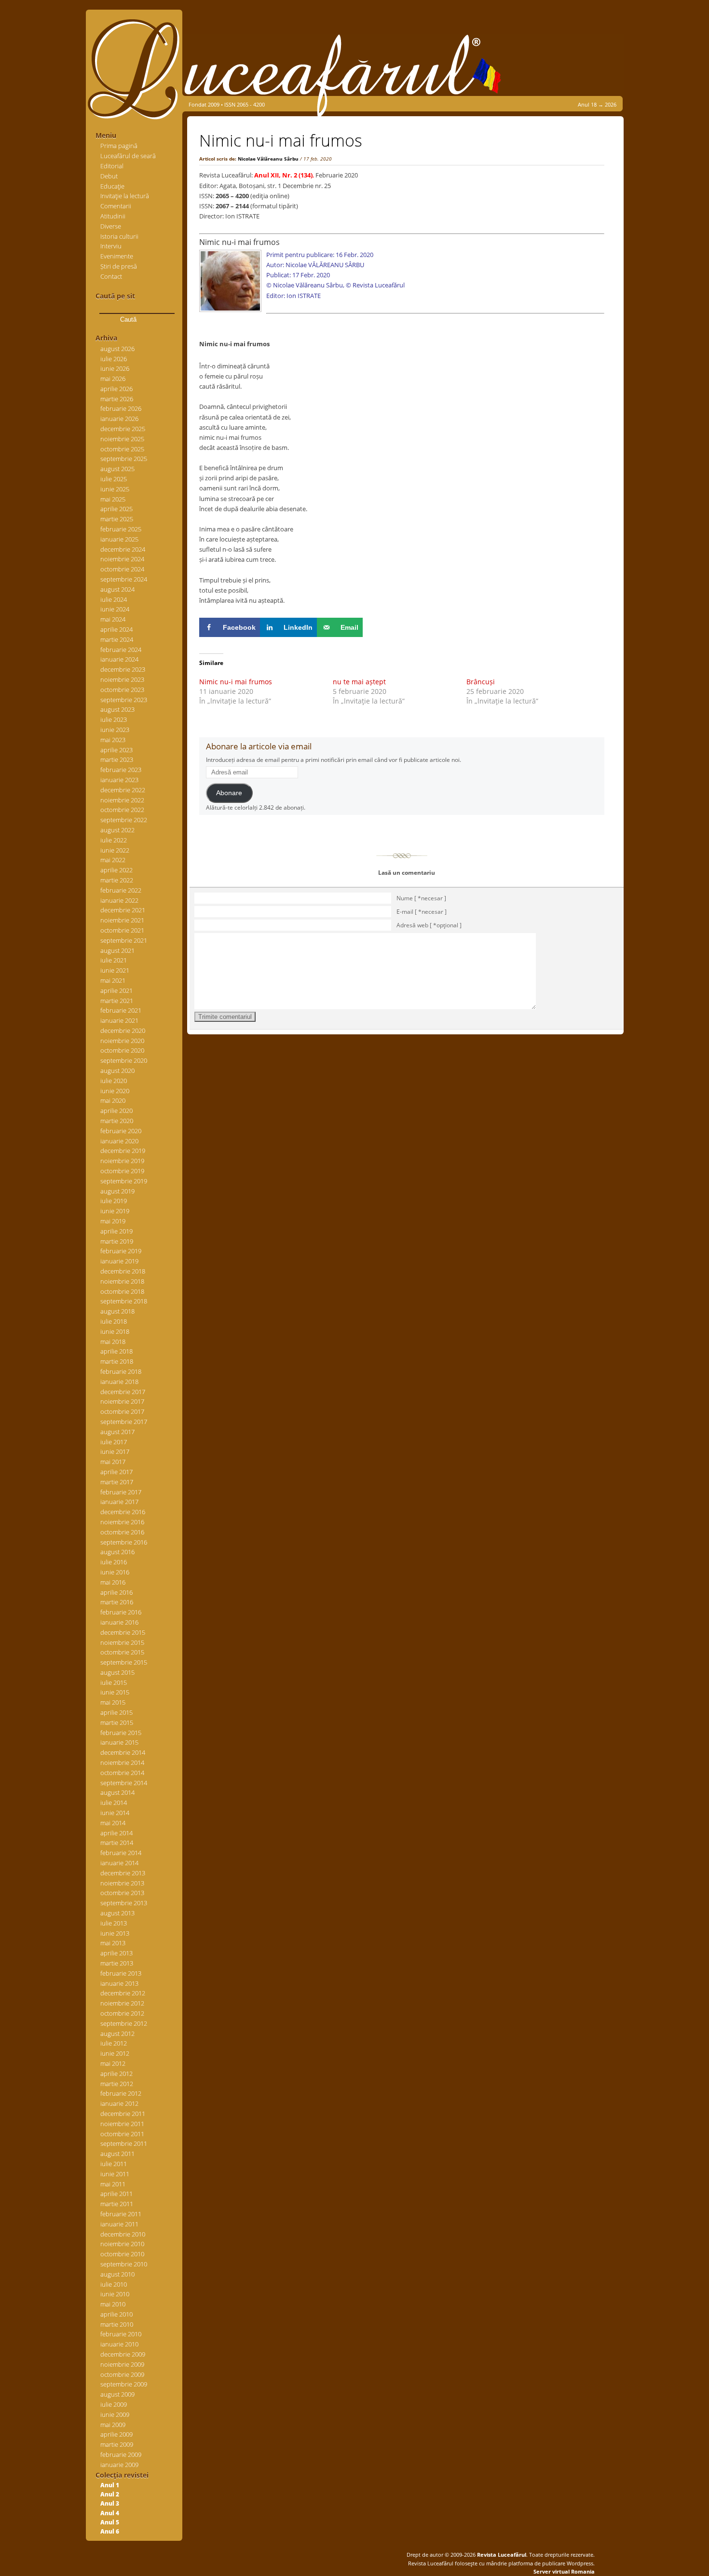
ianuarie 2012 (119, 2103)
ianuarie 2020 (119, 1141)
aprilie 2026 (116, 389)
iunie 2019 (115, 1211)
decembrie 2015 (123, 1632)
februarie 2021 (121, 1010)
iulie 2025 (114, 479)
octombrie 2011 (122, 2134)
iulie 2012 (114, 2043)
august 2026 (117, 349)
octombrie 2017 (122, 1411)
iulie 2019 (114, 1201)
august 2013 (117, 1913)
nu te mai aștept (359, 682)
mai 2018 (113, 1342)
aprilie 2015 (116, 1712)
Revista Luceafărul (501, 2555)
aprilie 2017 (116, 1472)
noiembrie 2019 (122, 1161)
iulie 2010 (114, 2284)
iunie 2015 (115, 1692)
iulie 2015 (114, 1682)
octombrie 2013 (122, 1893)
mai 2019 (113, 1221)
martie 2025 (117, 519)
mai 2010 (113, 2304)
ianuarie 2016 (119, 1622)
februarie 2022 (121, 890)
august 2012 (117, 2034)
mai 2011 (113, 2184)
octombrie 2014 (122, 1773)
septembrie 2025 (124, 459)
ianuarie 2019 (119, 1261)
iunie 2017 (115, 1451)
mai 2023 (113, 740)
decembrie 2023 (123, 669)
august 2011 (117, 2154)
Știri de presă (119, 266)
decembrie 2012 (123, 1993)
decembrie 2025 (123, 429)
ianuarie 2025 (119, 539)
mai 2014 (113, 1823)
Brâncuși (481, 682)
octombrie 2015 (122, 1652)
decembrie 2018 (123, 1271)
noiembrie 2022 (122, 800)
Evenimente (117, 256)
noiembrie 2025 (122, 439)
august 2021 (117, 950)
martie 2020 (117, 1121)
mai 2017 (113, 1462)
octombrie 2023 (122, 690)
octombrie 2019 (122, 1171)
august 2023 (117, 709)
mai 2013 (113, 1943)
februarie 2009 (121, 2454)
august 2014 (117, 1792)
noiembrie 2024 (122, 559)
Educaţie (112, 186)
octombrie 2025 (122, 449)
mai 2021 (113, 980)
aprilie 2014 (116, 1833)
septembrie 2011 (124, 2143)
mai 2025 (113, 499)
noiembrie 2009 (122, 2364)
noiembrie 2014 (122, 1763)
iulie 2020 (114, 1081)
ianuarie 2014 (119, 1863)
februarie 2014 (121, 1853)
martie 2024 (117, 639)
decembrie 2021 (123, 910)
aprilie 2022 (116, 870)
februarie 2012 (121, 2093)
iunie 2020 (115, 1091)
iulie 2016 (114, 1562)
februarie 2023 (121, 770)
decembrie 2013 (123, 1873)
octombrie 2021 (122, 930)
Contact (111, 276)
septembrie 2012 (124, 2023)
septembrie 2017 (124, 1422)
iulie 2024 (114, 599)
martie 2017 (117, 1482)
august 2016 (117, 1552)
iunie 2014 (115, 1813)
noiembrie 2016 (122, 1522)
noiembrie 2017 (122, 1401)
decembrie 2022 (123, 790)
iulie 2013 (114, 1923)
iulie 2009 (114, 2404)
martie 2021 (117, 1001)
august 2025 (117, 469)
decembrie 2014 (123, 1752)
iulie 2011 (114, 2164)
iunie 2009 (115, 2414)
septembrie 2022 (124, 820)
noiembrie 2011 (122, 2124)
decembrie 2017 (123, 1392)
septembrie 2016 (124, 1542)
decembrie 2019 (123, 1151)
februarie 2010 (121, 2334)
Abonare (229, 793)
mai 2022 (113, 860)
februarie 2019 (121, 1251)
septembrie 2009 (124, 2384)
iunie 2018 (115, 1331)
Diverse (111, 226)
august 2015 (117, 1672)
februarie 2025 (121, 529)
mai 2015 (113, 1702)
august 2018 (117, 1311)
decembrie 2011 (123, 2114)
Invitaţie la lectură (125, 196)
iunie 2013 (115, 1933)
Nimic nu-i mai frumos (236, 682)
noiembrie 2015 (122, 1642)
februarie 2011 (121, 2214)
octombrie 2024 (122, 569)
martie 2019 (117, 1241)
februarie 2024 (121, 650)
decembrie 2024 (123, 549)
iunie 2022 (115, 850)
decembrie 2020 (123, 1030)
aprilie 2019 (116, 1231)
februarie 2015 (121, 1733)
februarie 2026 (121, 408)
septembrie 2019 (124, 1181)
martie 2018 (117, 1361)
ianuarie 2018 (119, 1382)
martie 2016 (117, 1602)
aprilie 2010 (116, 2314)
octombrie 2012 (122, 2013)
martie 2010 (117, 2324)
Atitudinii (113, 216)
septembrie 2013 (124, 1903)
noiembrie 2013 (122, 1883)
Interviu (111, 246)
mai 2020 (113, 1100)
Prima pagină (119, 146)
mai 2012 (113, 2063)
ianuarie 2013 (119, 1983)
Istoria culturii (119, 236)
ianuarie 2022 (119, 900)
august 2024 (117, 589)
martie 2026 (117, 399)
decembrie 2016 (123, 1512)
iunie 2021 (115, 970)
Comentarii (116, 206)
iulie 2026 (114, 359)
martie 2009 (117, 2444)
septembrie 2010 (124, 2264)
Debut (109, 176)
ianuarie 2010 (119, 2344)
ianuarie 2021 (119, 1020)
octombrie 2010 (122, 2254)
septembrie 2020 (124, 1060)
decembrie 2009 (123, 2354)
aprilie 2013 (116, 1953)
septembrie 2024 (124, 579)
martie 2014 (117, 1843)
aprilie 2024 (116, 629)
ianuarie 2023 (119, 780)
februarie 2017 (121, 1492)
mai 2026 (113, 379)
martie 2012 (117, 2084)
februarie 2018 (121, 1371)
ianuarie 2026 (119, 419)
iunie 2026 (115, 368)
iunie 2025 (115, 489)
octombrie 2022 (122, 810)
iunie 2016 (115, 1572)
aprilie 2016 (116, 1592)
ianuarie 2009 (119, 2465)
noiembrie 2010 (122, 2244)
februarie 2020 (121, 1131)
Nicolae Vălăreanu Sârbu (268, 159)
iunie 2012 (115, 2053)
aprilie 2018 (116, 1351)
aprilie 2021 (116, 990)
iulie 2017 (114, 1442)
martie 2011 (117, 2204)
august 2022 (117, 830)
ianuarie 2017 (119, 1502)
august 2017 (117, 1432)
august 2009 (117, 2394)
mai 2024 (113, 619)
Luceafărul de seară (128, 156)
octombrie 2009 (122, 2374)
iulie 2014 (114, 1803)
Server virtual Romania (564, 2571)
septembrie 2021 (124, 940)
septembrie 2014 (124, 1783)
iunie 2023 (115, 730)
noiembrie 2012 (122, 2003)
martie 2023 (117, 759)
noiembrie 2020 (122, 1041)
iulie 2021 (114, 960)
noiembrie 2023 (122, 679)
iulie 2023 (114, 719)
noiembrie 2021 (122, 920)
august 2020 (117, 1071)
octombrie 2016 (122, 1532)
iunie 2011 (115, 2174)
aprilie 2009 (116, 2434)
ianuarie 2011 (119, 2224)
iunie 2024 (115, 609)
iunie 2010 (115, 2294)
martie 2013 (117, 1963)
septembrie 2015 (124, 1662)
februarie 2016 (121, 1612)
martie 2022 (117, 880)
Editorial (112, 166)
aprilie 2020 (116, 1111)
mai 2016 (113, 1582)
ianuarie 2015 (119, 1742)
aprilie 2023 (116, 750)
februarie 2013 (121, 1973)
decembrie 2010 (123, 2234)
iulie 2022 (114, 840)
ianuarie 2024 (119, 659)
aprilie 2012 (116, 2074)
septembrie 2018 (124, 1301)
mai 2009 (113, 2425)
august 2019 (117, 1191)
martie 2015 (117, 1722)
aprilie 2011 (116, 2194)
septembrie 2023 (124, 700)
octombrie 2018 (122, 1291)
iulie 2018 (114, 1321)
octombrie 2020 (122, 1050)
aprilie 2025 (116, 509)
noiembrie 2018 (122, 1281)
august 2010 (117, 2274)
